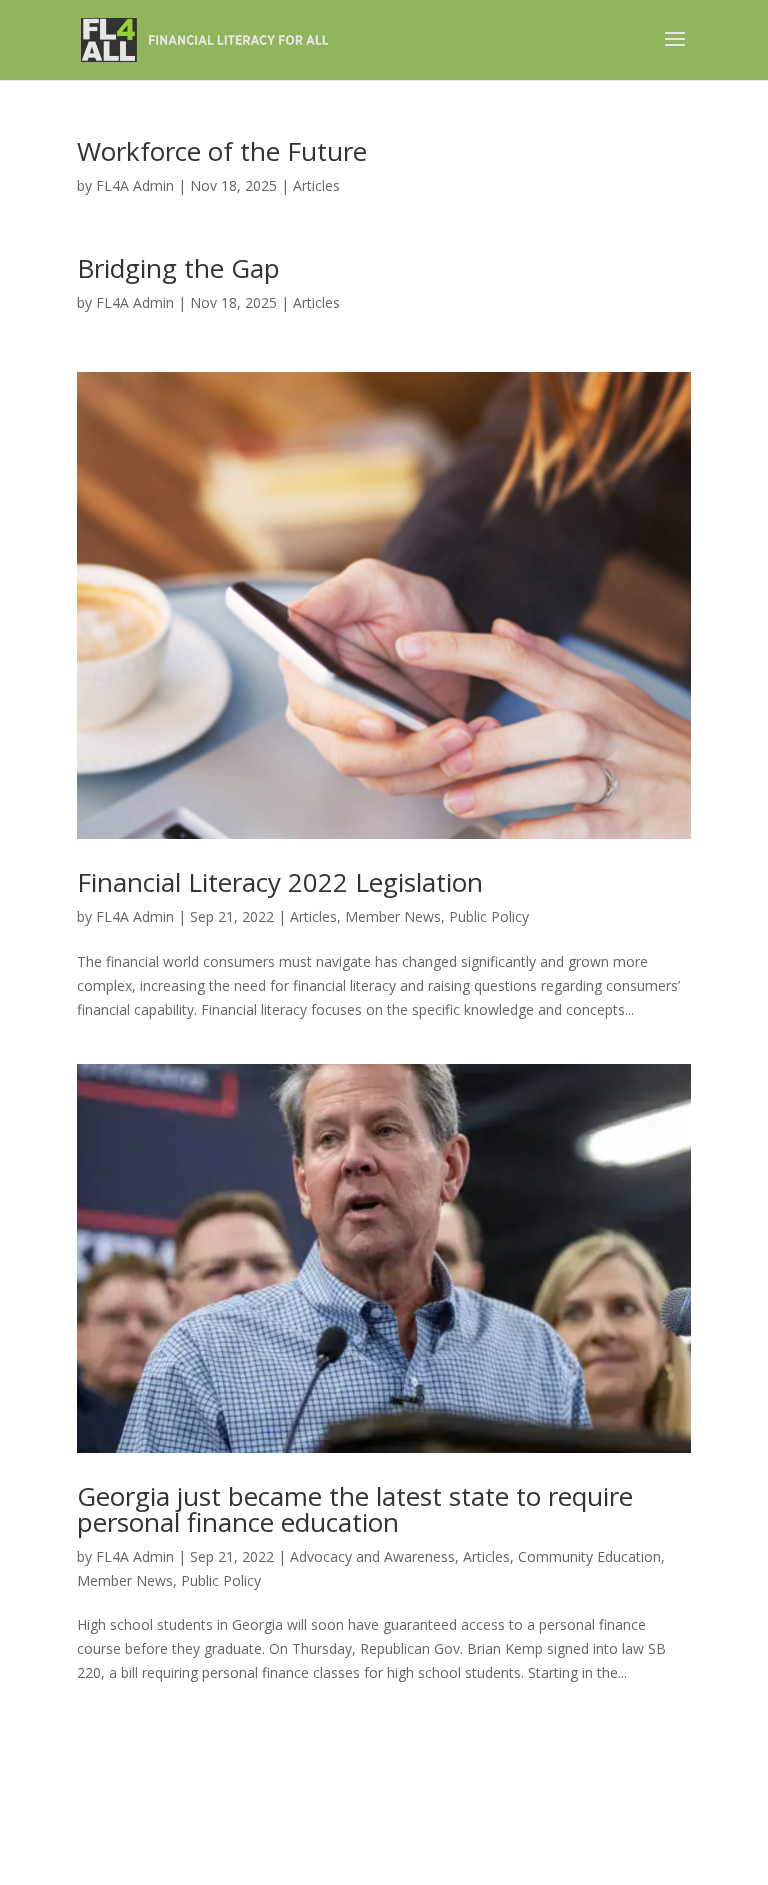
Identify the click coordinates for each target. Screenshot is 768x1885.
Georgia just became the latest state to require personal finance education (355, 1509)
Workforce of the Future (222, 151)
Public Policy (489, 916)
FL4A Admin (135, 185)
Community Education (589, 1556)
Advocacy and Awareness (372, 1556)
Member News (393, 916)
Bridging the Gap (178, 268)
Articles (316, 185)
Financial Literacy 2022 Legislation (280, 882)
